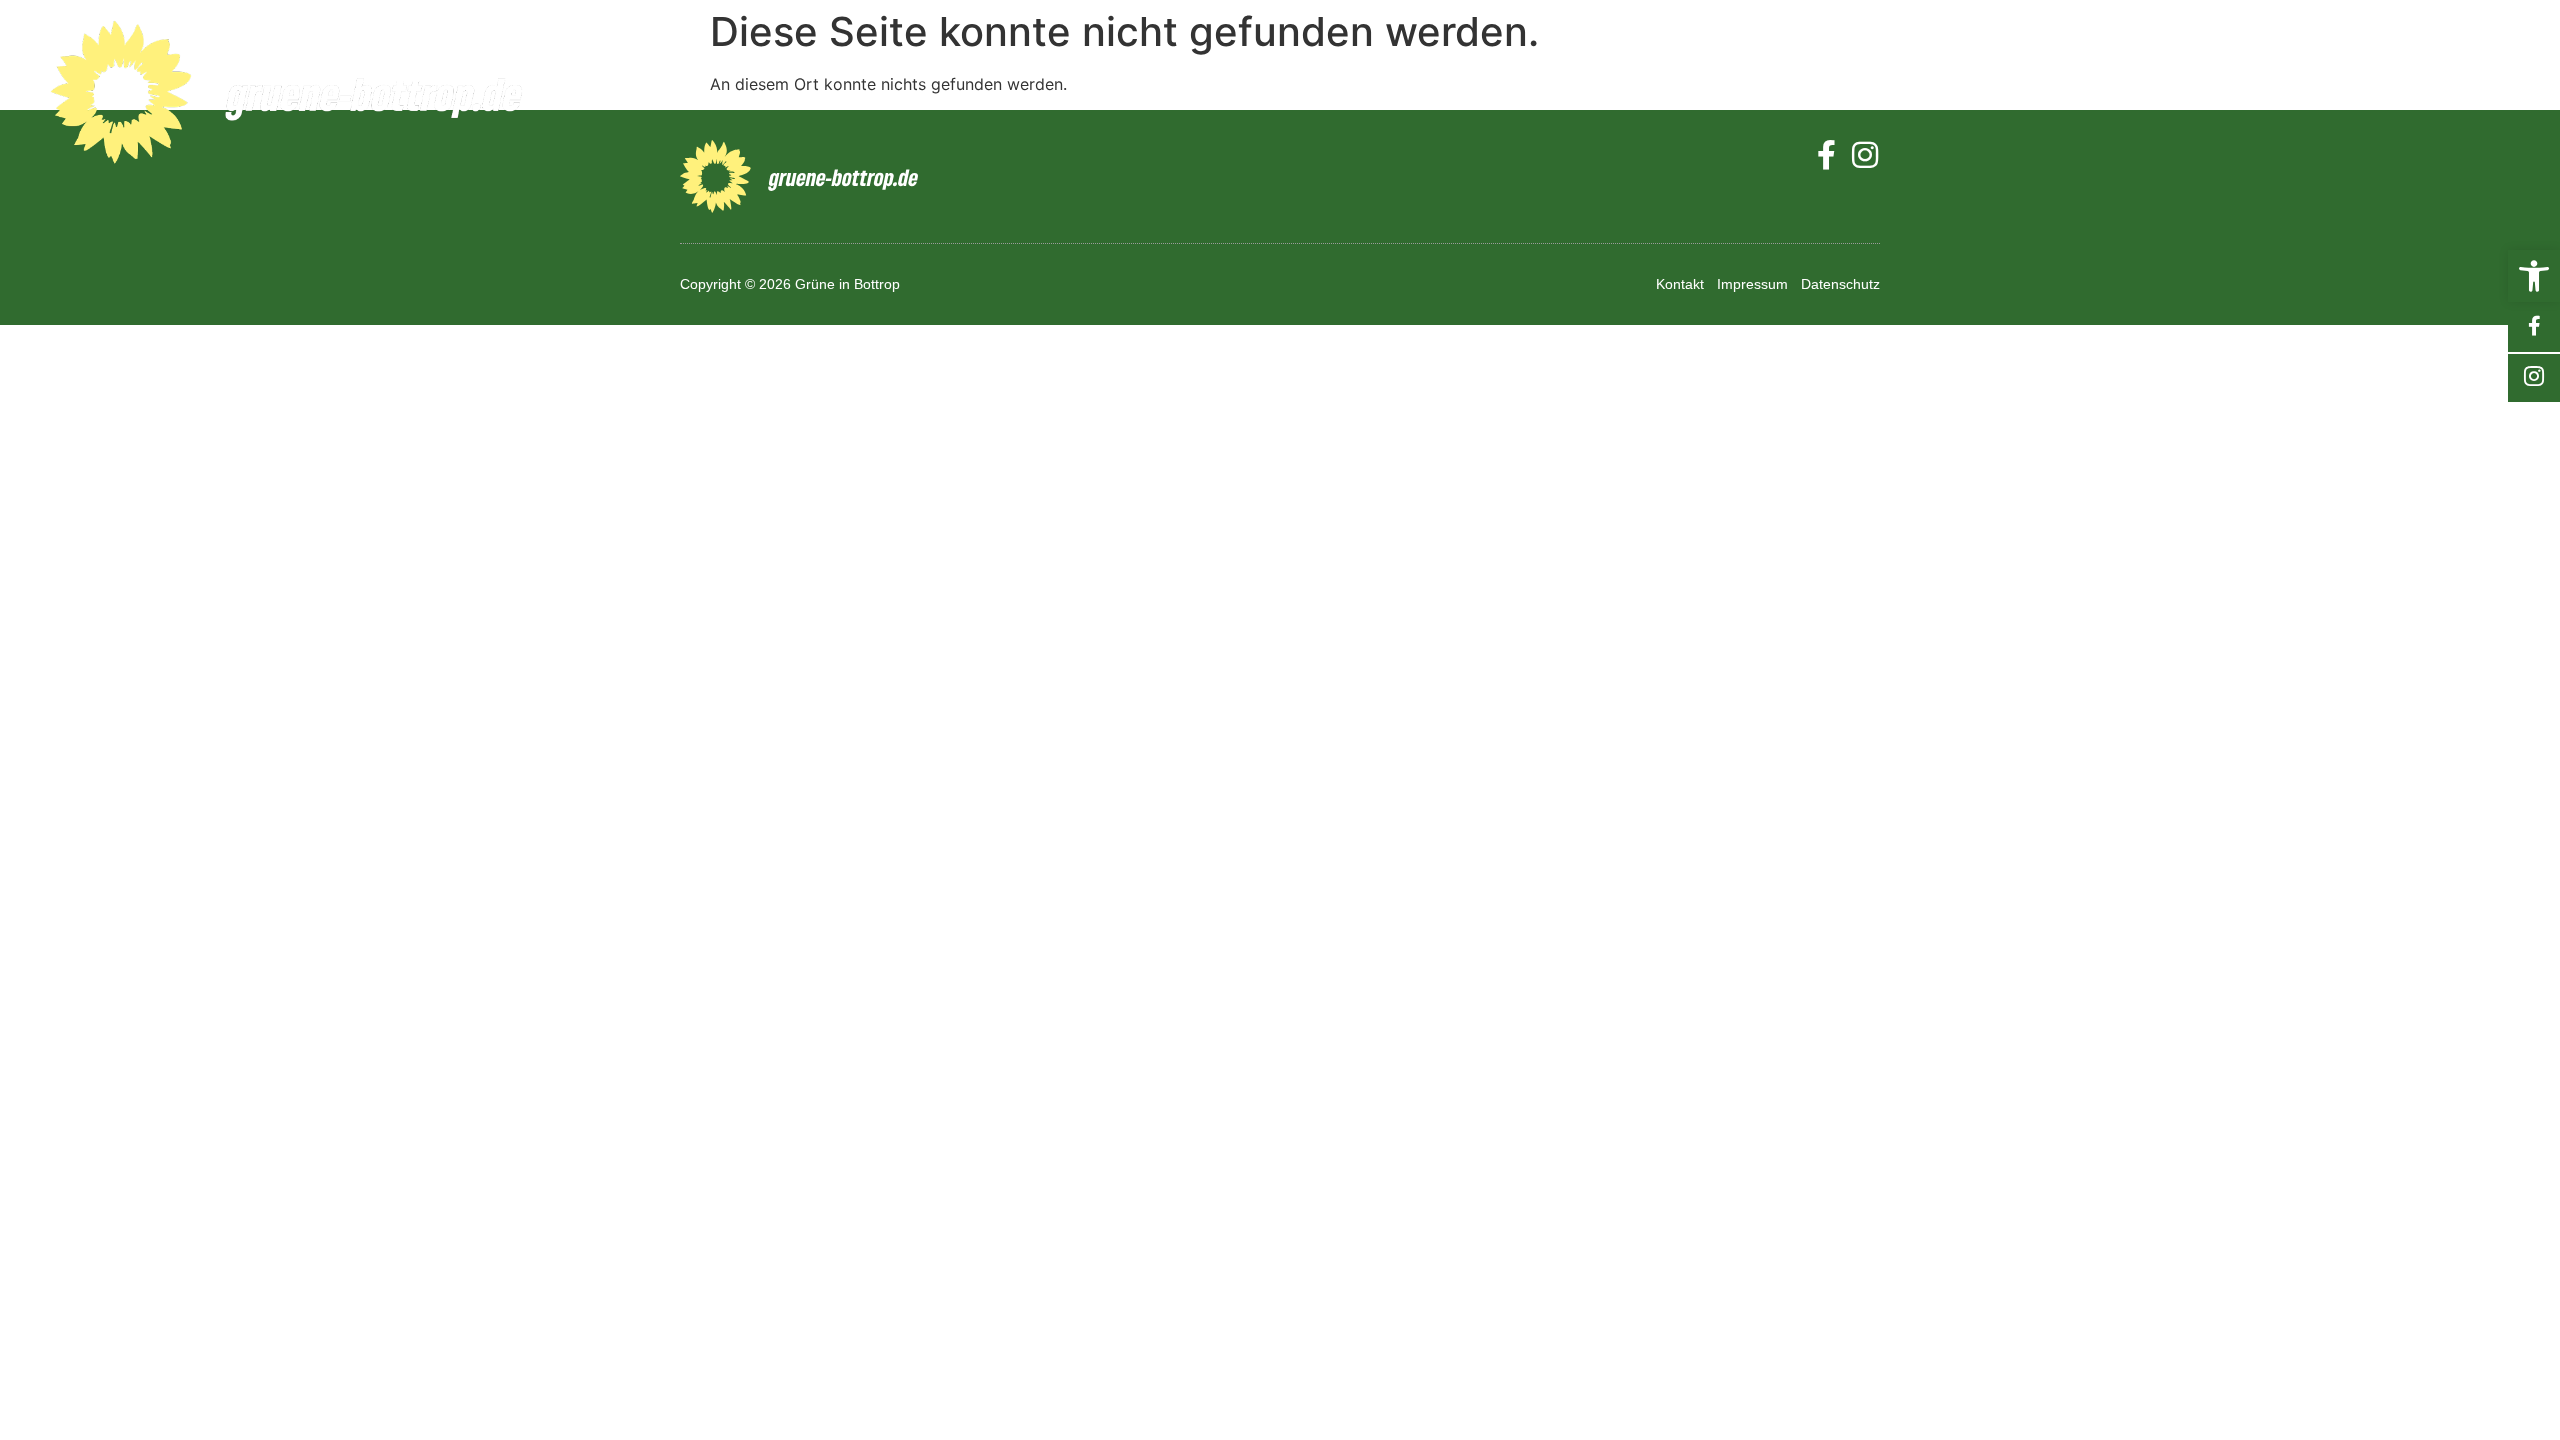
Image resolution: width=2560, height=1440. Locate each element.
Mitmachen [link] (2308, 94)
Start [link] (1697, 94)
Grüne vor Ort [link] (1992, 94)
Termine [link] (2173, 94)
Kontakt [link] (2444, 94)
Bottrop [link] (1807, 94)
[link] (2534, 276)
